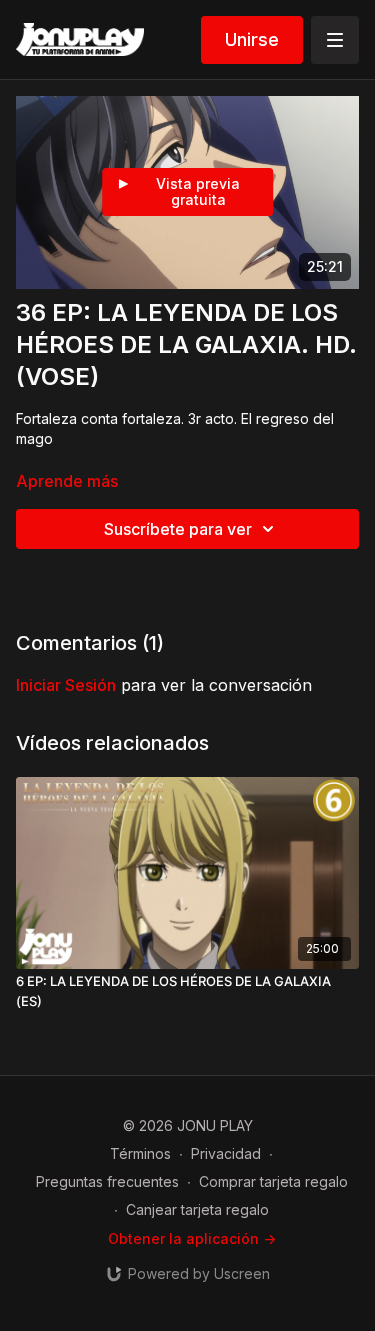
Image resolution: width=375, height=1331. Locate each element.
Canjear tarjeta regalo (197, 1209)
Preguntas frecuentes (107, 1181)
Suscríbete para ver (178, 529)
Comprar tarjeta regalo (273, 1181)
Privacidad (226, 1153)
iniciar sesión (66, 685)
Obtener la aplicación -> (192, 1238)
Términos (140, 1153)
